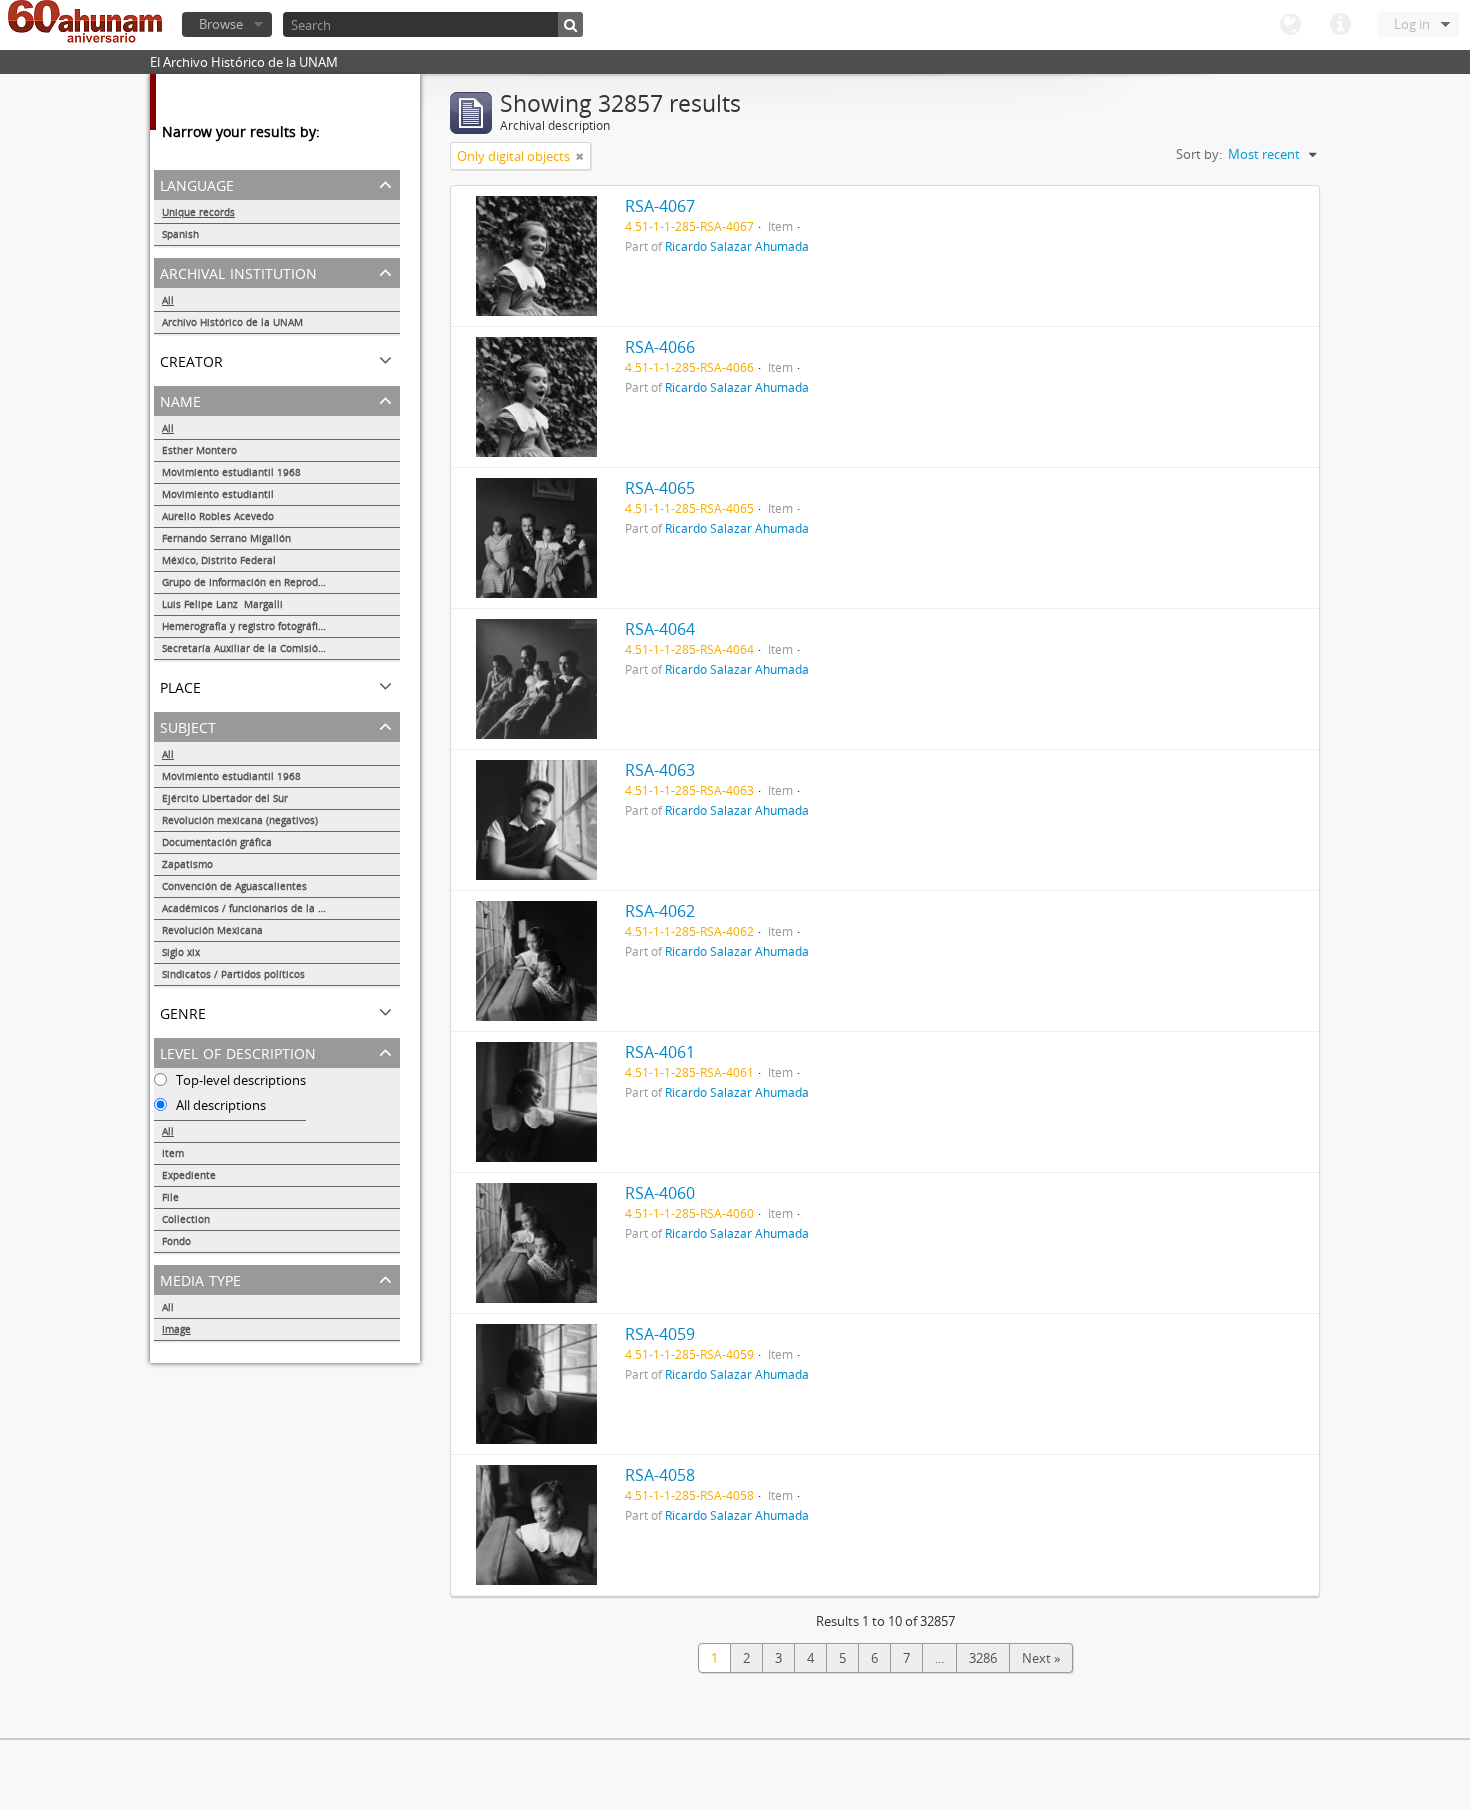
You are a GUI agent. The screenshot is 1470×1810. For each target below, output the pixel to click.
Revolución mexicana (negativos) (240, 820)
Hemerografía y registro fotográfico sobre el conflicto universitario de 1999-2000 (281, 626)
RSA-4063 (660, 770)
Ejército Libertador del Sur (225, 798)
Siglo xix (181, 952)
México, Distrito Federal (219, 560)
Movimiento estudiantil (218, 494)
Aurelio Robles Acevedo (218, 516)
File (170, 1197)
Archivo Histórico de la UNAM (232, 322)
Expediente (189, 1175)
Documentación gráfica (217, 842)
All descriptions (219, 1105)
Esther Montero (199, 450)
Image (176, 1329)
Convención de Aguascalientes (234, 886)
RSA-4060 (660, 1193)
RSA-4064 (660, 629)
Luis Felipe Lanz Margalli (222, 604)
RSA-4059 (660, 1334)
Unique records (198, 212)
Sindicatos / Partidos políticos (233, 974)
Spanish (180, 234)
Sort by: (1199, 154)
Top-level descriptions (239, 1080)
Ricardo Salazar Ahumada (737, 246)
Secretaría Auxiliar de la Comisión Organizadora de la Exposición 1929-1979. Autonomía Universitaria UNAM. (281, 648)
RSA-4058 (660, 1475)
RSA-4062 (660, 911)
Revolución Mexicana (212, 930)
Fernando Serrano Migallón (226, 538)
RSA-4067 (660, 206)
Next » (1041, 1658)
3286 (983, 1658)
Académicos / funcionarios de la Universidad (268, 908)
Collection (186, 1219)
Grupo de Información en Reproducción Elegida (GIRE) (281, 582)
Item (173, 1153)
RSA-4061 (660, 1052)
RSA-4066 (660, 347)
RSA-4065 (660, 488)
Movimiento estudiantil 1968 (231, 472)
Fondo (176, 1241)
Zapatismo (187, 864)
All (168, 300)
